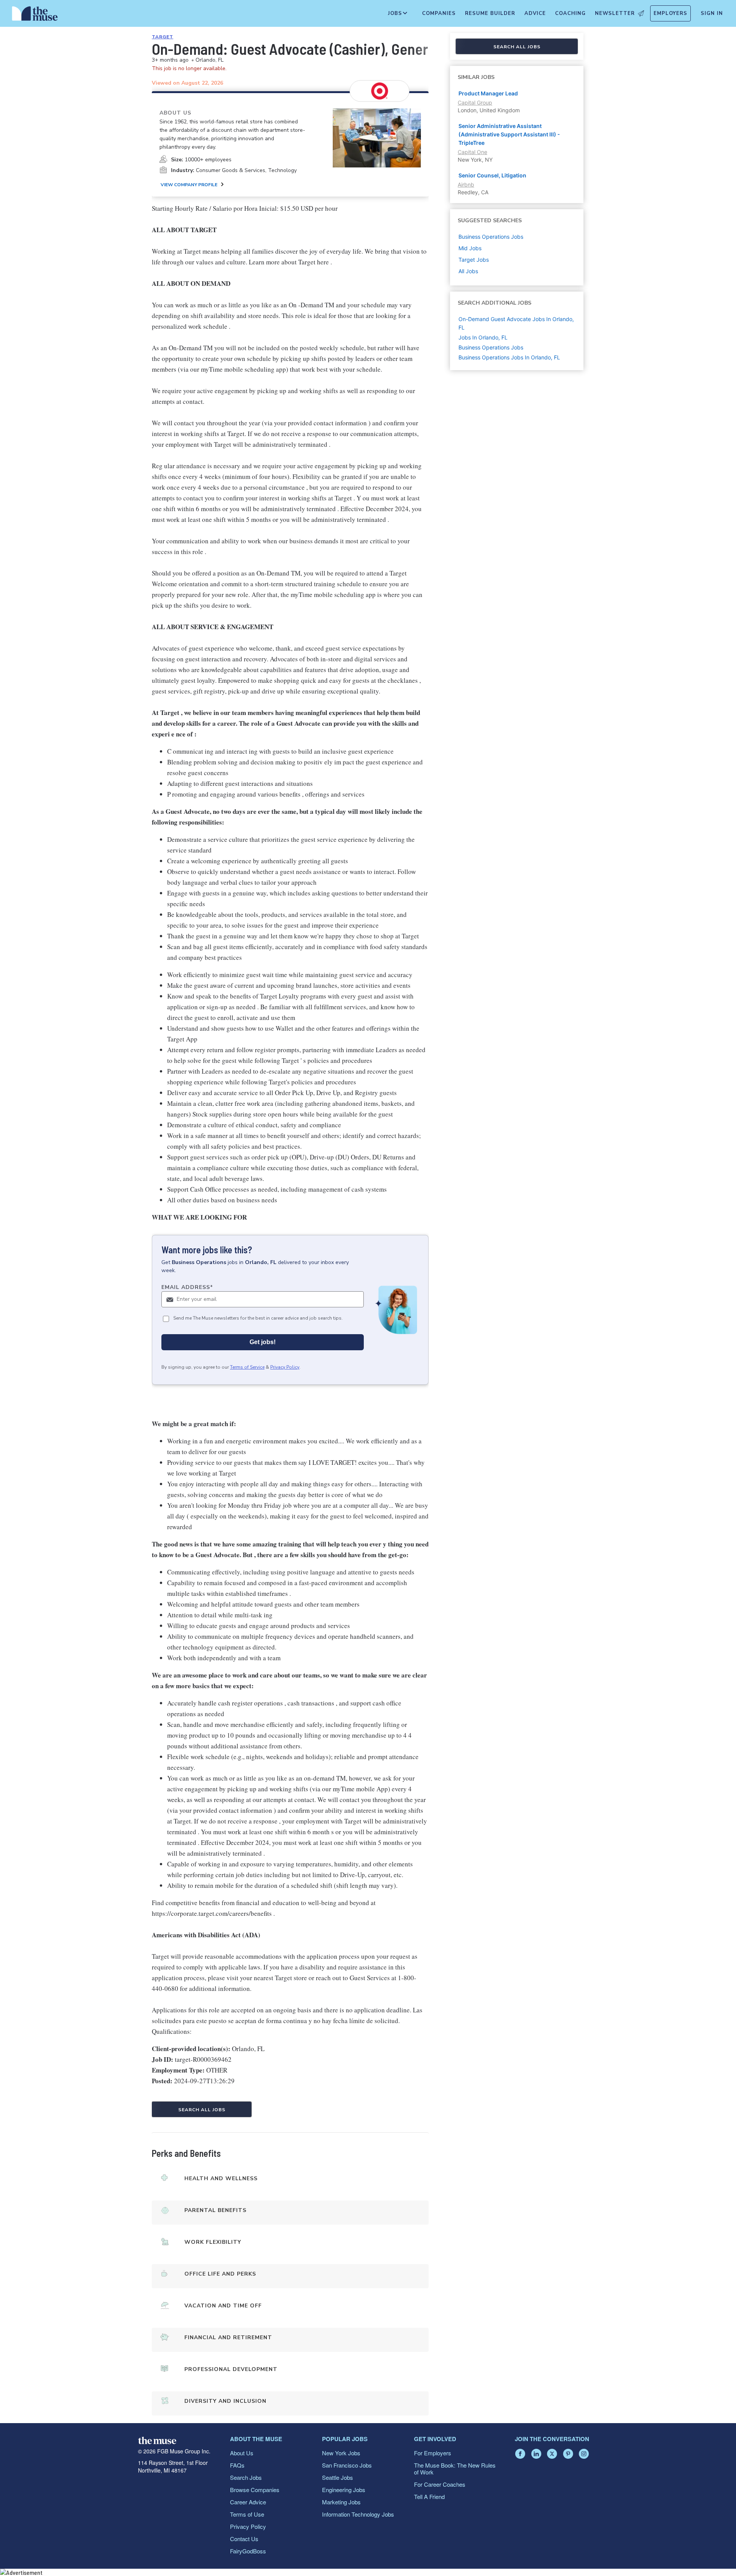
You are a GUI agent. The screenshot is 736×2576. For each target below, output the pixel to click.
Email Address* (187, 1287)
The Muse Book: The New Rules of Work (455, 2469)
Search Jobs (246, 2477)
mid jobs (470, 248)
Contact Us (244, 2539)
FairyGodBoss (248, 2551)
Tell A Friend (429, 2496)
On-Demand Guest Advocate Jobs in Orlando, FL (516, 323)
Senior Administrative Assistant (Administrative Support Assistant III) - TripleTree (509, 134)
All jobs (468, 271)
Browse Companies (255, 2490)
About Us (242, 2453)
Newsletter (615, 13)
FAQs (237, 2465)
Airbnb (466, 184)
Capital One (472, 152)
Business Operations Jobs (491, 347)
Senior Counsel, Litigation (492, 175)
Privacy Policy (285, 1367)
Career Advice (248, 2502)
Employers (670, 13)
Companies (439, 13)
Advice (535, 13)
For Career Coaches (440, 2484)
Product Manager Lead (488, 93)
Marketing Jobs (341, 2502)
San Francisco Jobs (347, 2465)
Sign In (712, 13)
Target (163, 37)
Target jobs (474, 260)
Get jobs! (263, 1342)
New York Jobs (341, 2453)
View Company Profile (189, 185)
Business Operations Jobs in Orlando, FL (509, 357)
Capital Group (475, 102)
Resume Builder (490, 13)
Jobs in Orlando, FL (483, 337)
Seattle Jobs (338, 2477)
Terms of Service (247, 1367)
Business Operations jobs (491, 237)
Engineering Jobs (344, 2490)
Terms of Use (247, 2514)
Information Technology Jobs (358, 2514)
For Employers (433, 2453)
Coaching (570, 13)
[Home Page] (35, 15)
